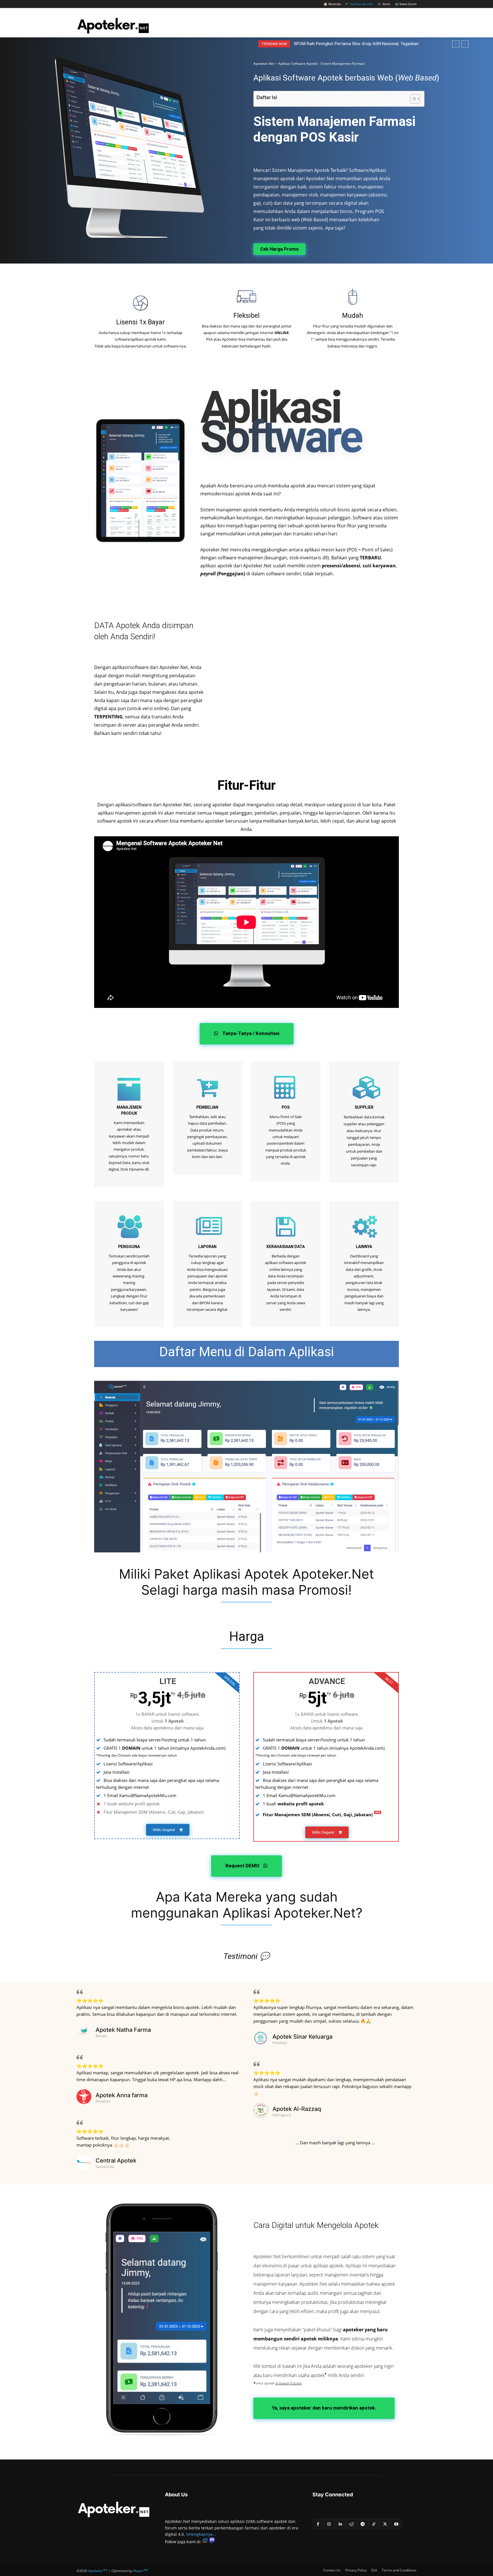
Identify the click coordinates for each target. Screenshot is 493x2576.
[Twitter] (385, 2524)
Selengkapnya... (201, 2534)
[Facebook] (318, 2524)
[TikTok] (374, 2524)
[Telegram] (362, 2524)
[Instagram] (329, 2524)
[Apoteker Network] (113, 25)
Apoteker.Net (264, 64)
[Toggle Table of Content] (412, 99)
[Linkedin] (340, 2524)
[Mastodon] (212, 2542)
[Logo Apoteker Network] (114, 2509)
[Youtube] (396, 2524)
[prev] (456, 44)
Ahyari (141, 2571)
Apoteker (98, 2571)
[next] (465, 44)
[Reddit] (351, 2524)
